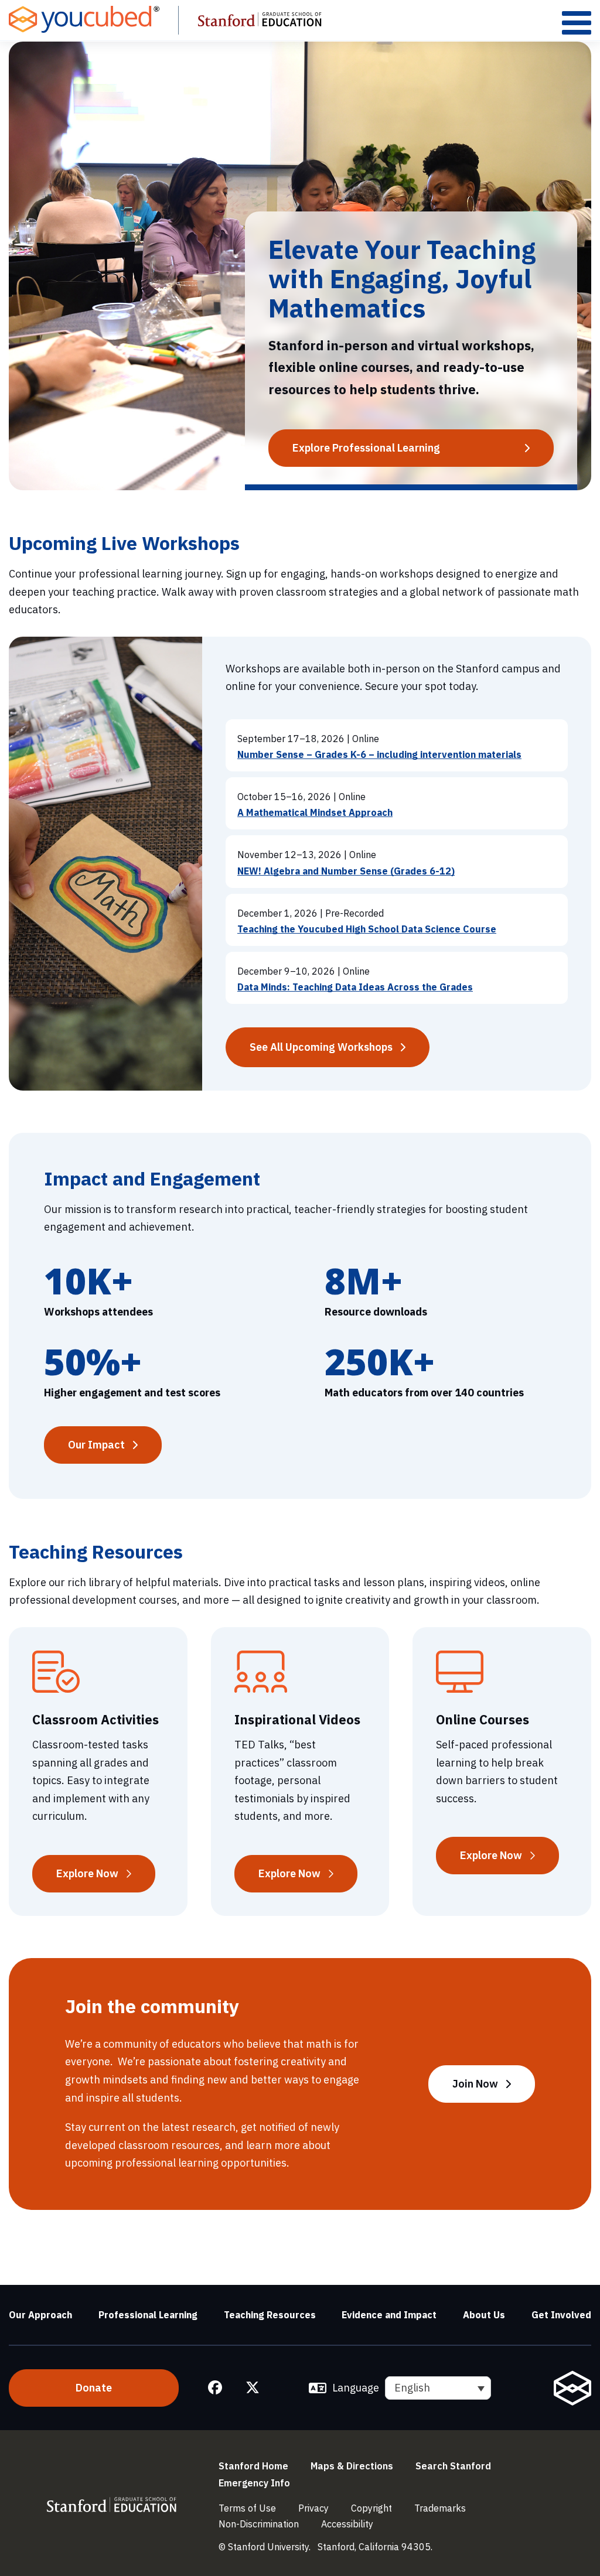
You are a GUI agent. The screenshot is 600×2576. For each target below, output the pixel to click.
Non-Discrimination (259, 2524)
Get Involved (561, 2315)
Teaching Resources (270, 2315)
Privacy (313, 2508)
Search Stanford (453, 2466)
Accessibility (347, 2524)
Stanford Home (253, 2466)
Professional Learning (148, 2315)
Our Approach (40, 2315)
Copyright (371, 2508)
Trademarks (440, 2508)
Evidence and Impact (389, 2315)
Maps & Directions (352, 2466)
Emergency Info (254, 2483)
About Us (484, 2315)
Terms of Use (247, 2508)
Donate (94, 2388)
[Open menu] (577, 23)
